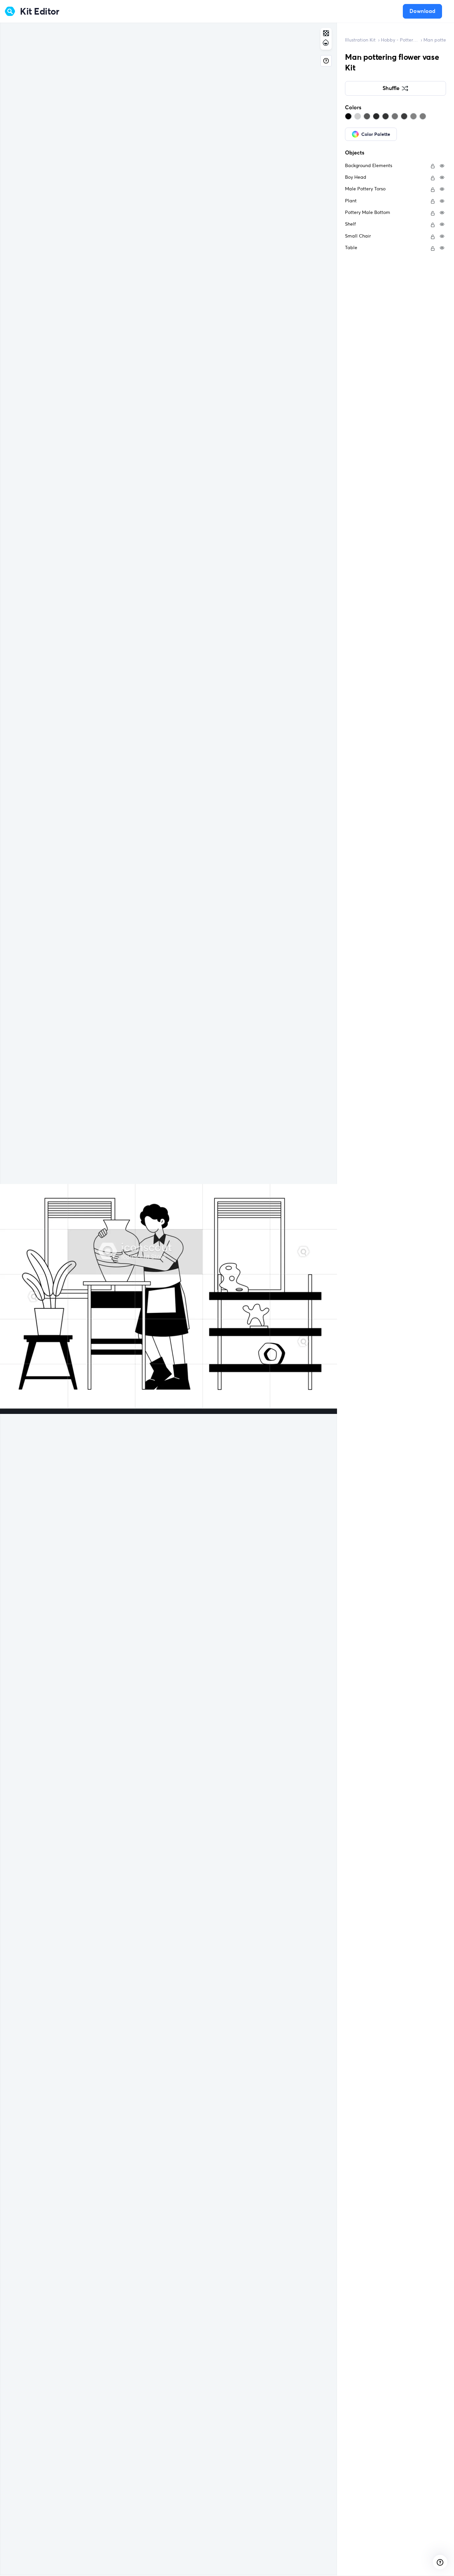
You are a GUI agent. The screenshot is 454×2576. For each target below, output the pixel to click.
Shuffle (391, 88)
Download (422, 11)
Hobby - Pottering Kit (399, 40)
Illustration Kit (360, 40)
